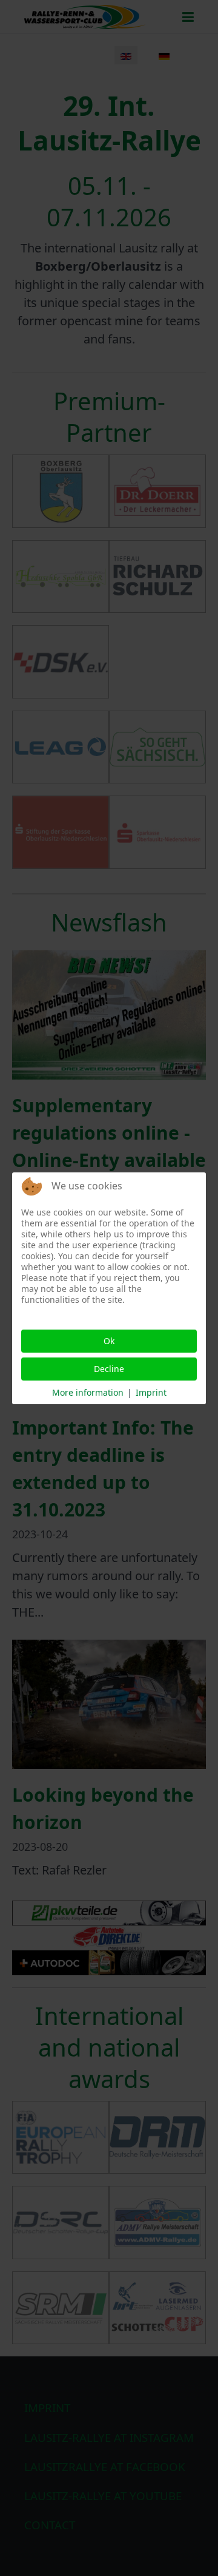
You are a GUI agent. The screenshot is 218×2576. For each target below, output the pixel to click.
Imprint (151, 1392)
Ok (109, 1341)
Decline (109, 1369)
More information (88, 1392)
